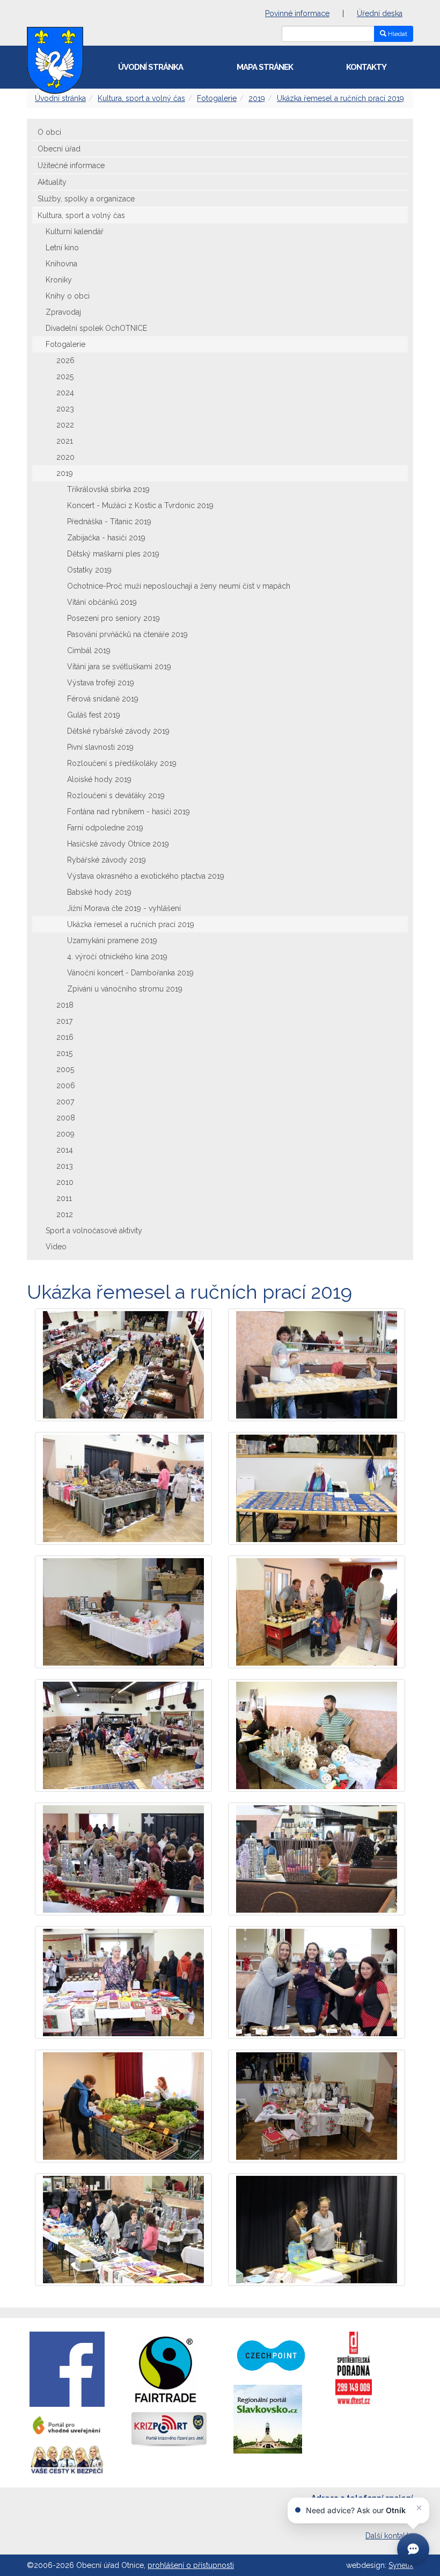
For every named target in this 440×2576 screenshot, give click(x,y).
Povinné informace (297, 13)
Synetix (401, 2565)
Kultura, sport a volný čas (141, 98)
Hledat (397, 34)
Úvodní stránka (151, 67)
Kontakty (366, 67)
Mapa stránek (265, 67)
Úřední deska (380, 13)
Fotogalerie (217, 98)
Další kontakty (389, 2536)
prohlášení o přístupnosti (191, 2565)
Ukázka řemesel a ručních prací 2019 (340, 98)
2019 (257, 98)
